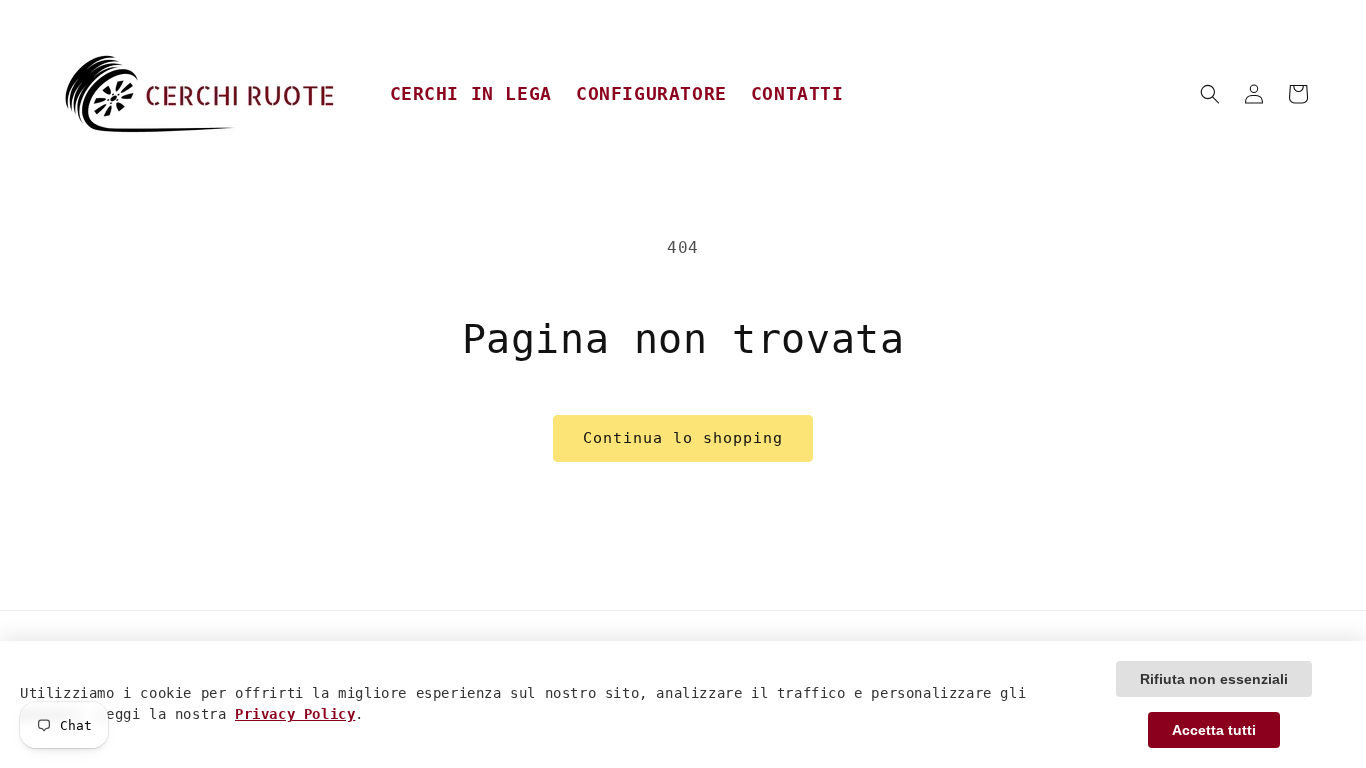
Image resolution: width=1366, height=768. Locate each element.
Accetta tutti (1214, 730)
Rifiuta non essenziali (1214, 679)
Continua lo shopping (683, 438)
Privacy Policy (295, 715)
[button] (1210, 94)
